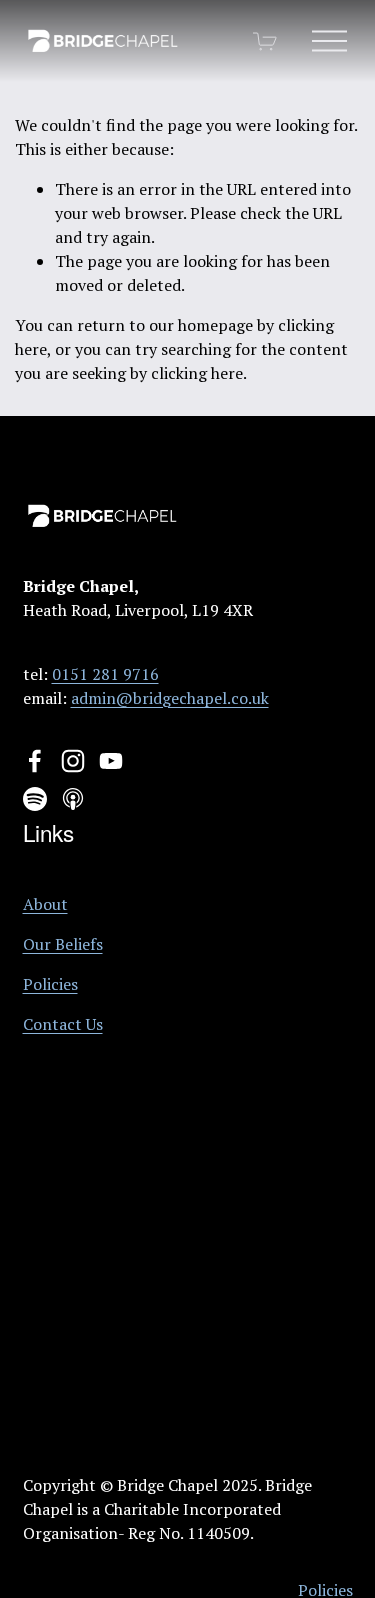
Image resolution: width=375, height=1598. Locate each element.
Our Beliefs (63, 944)
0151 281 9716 (105, 674)
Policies (50, 984)
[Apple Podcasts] (73, 799)
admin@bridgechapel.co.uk (170, 698)
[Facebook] (35, 761)
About (45, 904)
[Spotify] (35, 799)
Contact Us (63, 1024)
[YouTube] (111, 761)
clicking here (197, 373)
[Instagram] (73, 761)
